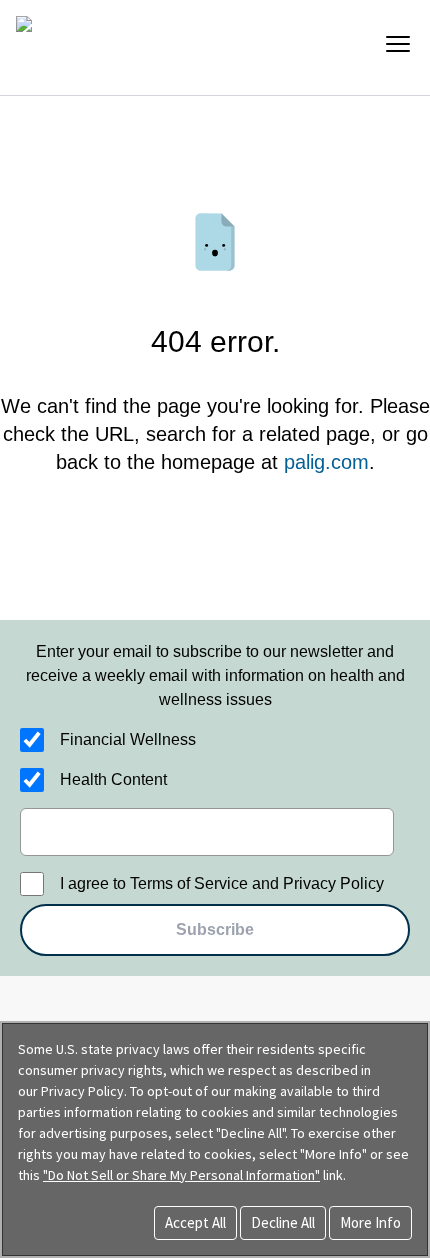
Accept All (195, 1222)
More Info (370, 1222)
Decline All (283, 1222)
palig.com (326, 462)
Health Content (113, 779)
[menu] (398, 44)
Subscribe (215, 929)
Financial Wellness (128, 739)
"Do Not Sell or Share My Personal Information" (181, 1175)
